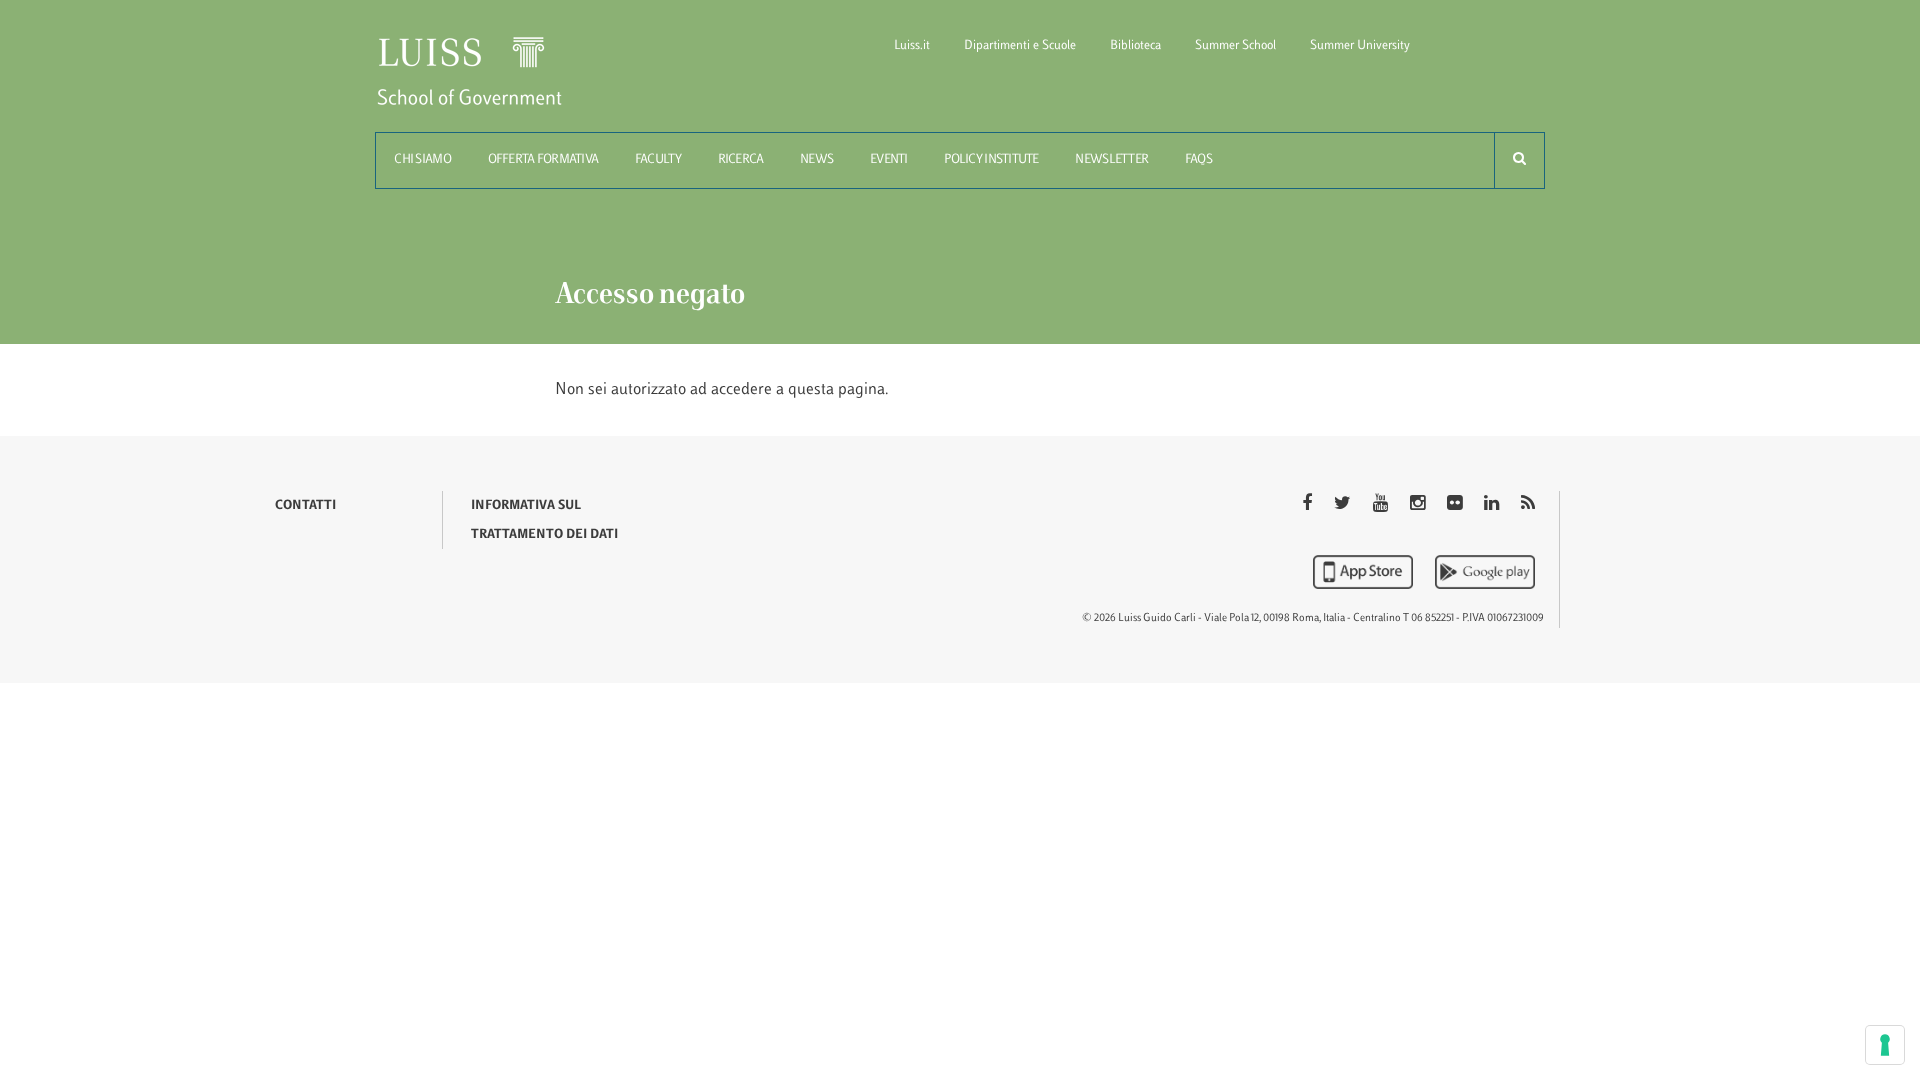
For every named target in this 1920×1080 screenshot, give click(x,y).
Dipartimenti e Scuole (1020, 46)
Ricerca (741, 160)
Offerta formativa (543, 160)
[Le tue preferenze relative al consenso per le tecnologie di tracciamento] (1885, 1045)
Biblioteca (1135, 46)
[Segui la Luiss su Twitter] (1344, 505)
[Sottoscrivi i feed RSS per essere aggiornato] (1528, 505)
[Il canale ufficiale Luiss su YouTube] (1382, 505)
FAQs (1198, 160)
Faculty (658, 160)
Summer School (1235, 46)
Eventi (889, 160)
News (816, 160)
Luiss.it (912, 46)
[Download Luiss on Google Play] (1485, 572)
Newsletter (1111, 160)
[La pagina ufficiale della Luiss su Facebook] (1309, 505)
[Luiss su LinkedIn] (1493, 505)
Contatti (305, 506)
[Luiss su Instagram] (1419, 505)
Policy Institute (991, 160)
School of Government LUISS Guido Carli (486, 83)
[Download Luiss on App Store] (1365, 572)
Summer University (1360, 46)
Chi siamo (422, 160)
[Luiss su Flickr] (1456, 505)
